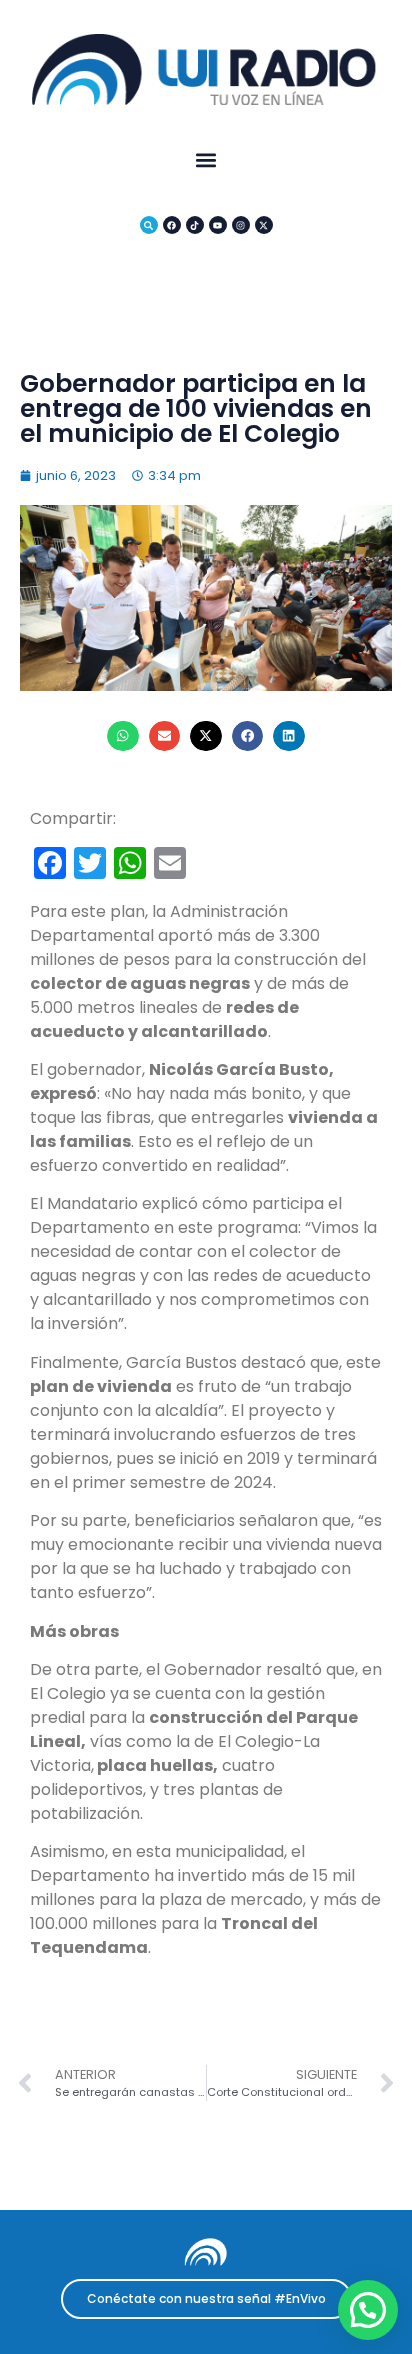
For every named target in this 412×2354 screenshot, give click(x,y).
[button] (206, 160)
